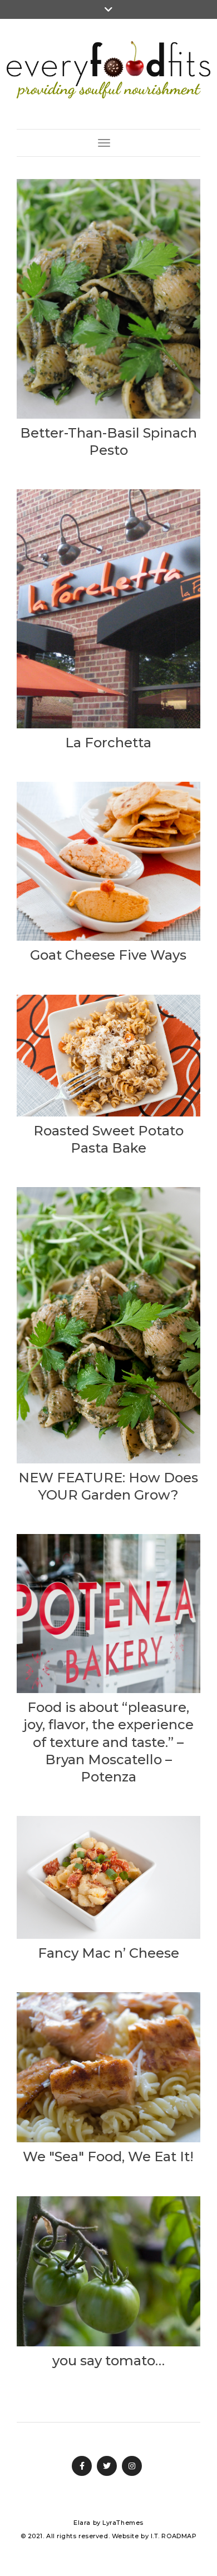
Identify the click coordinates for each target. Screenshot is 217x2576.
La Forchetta (108, 743)
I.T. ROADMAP (174, 2536)
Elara (82, 2523)
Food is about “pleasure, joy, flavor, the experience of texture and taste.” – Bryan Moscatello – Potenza (108, 1742)
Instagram (132, 2466)
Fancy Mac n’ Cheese (108, 1953)
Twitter (107, 2466)
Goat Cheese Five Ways (108, 955)
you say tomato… (108, 2361)
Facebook (82, 2466)
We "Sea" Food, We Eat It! (108, 2156)
